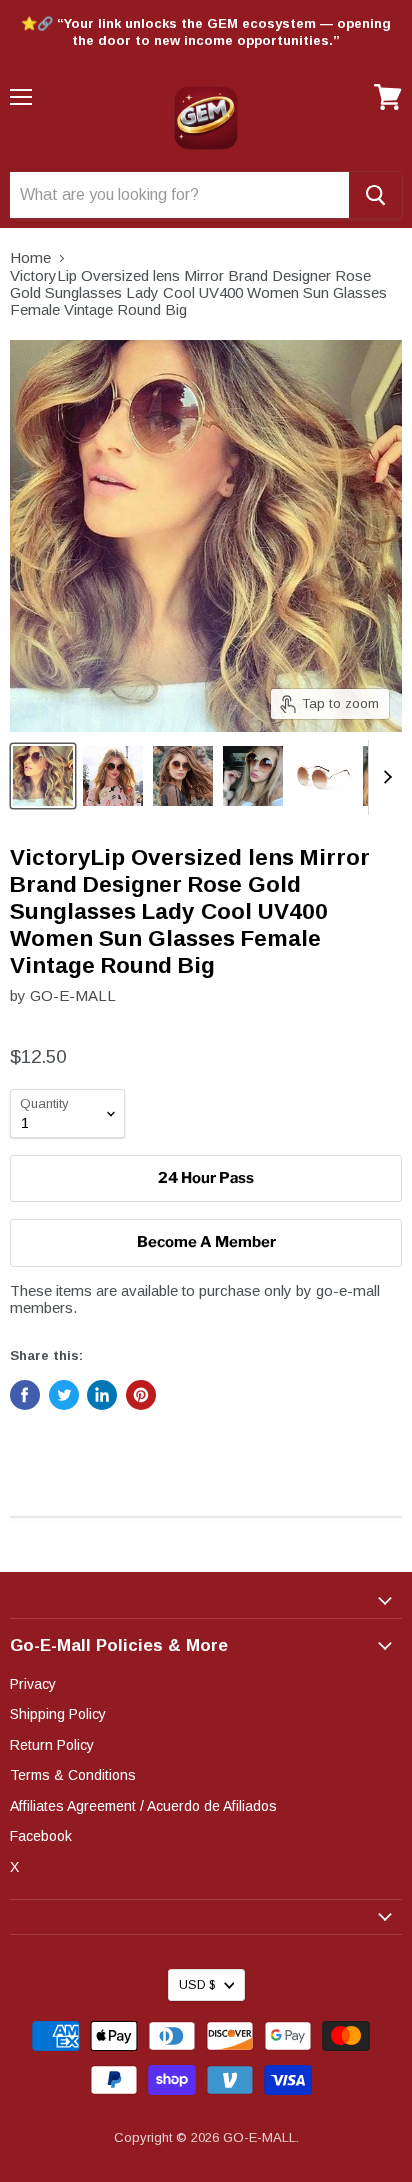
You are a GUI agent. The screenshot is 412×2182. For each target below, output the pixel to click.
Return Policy (52, 1745)
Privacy (33, 1684)
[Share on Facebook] (25, 1395)
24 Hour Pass (206, 1178)
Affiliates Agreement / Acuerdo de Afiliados (143, 1806)
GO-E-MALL (73, 995)
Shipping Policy (58, 1714)
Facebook (41, 1836)
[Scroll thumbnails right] (384, 777)
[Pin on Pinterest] (141, 1395)
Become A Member (206, 1242)
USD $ (197, 1985)
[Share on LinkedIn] (102, 1395)
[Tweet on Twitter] (64, 1395)
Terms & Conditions (73, 1775)
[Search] (375, 195)
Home (30, 257)
